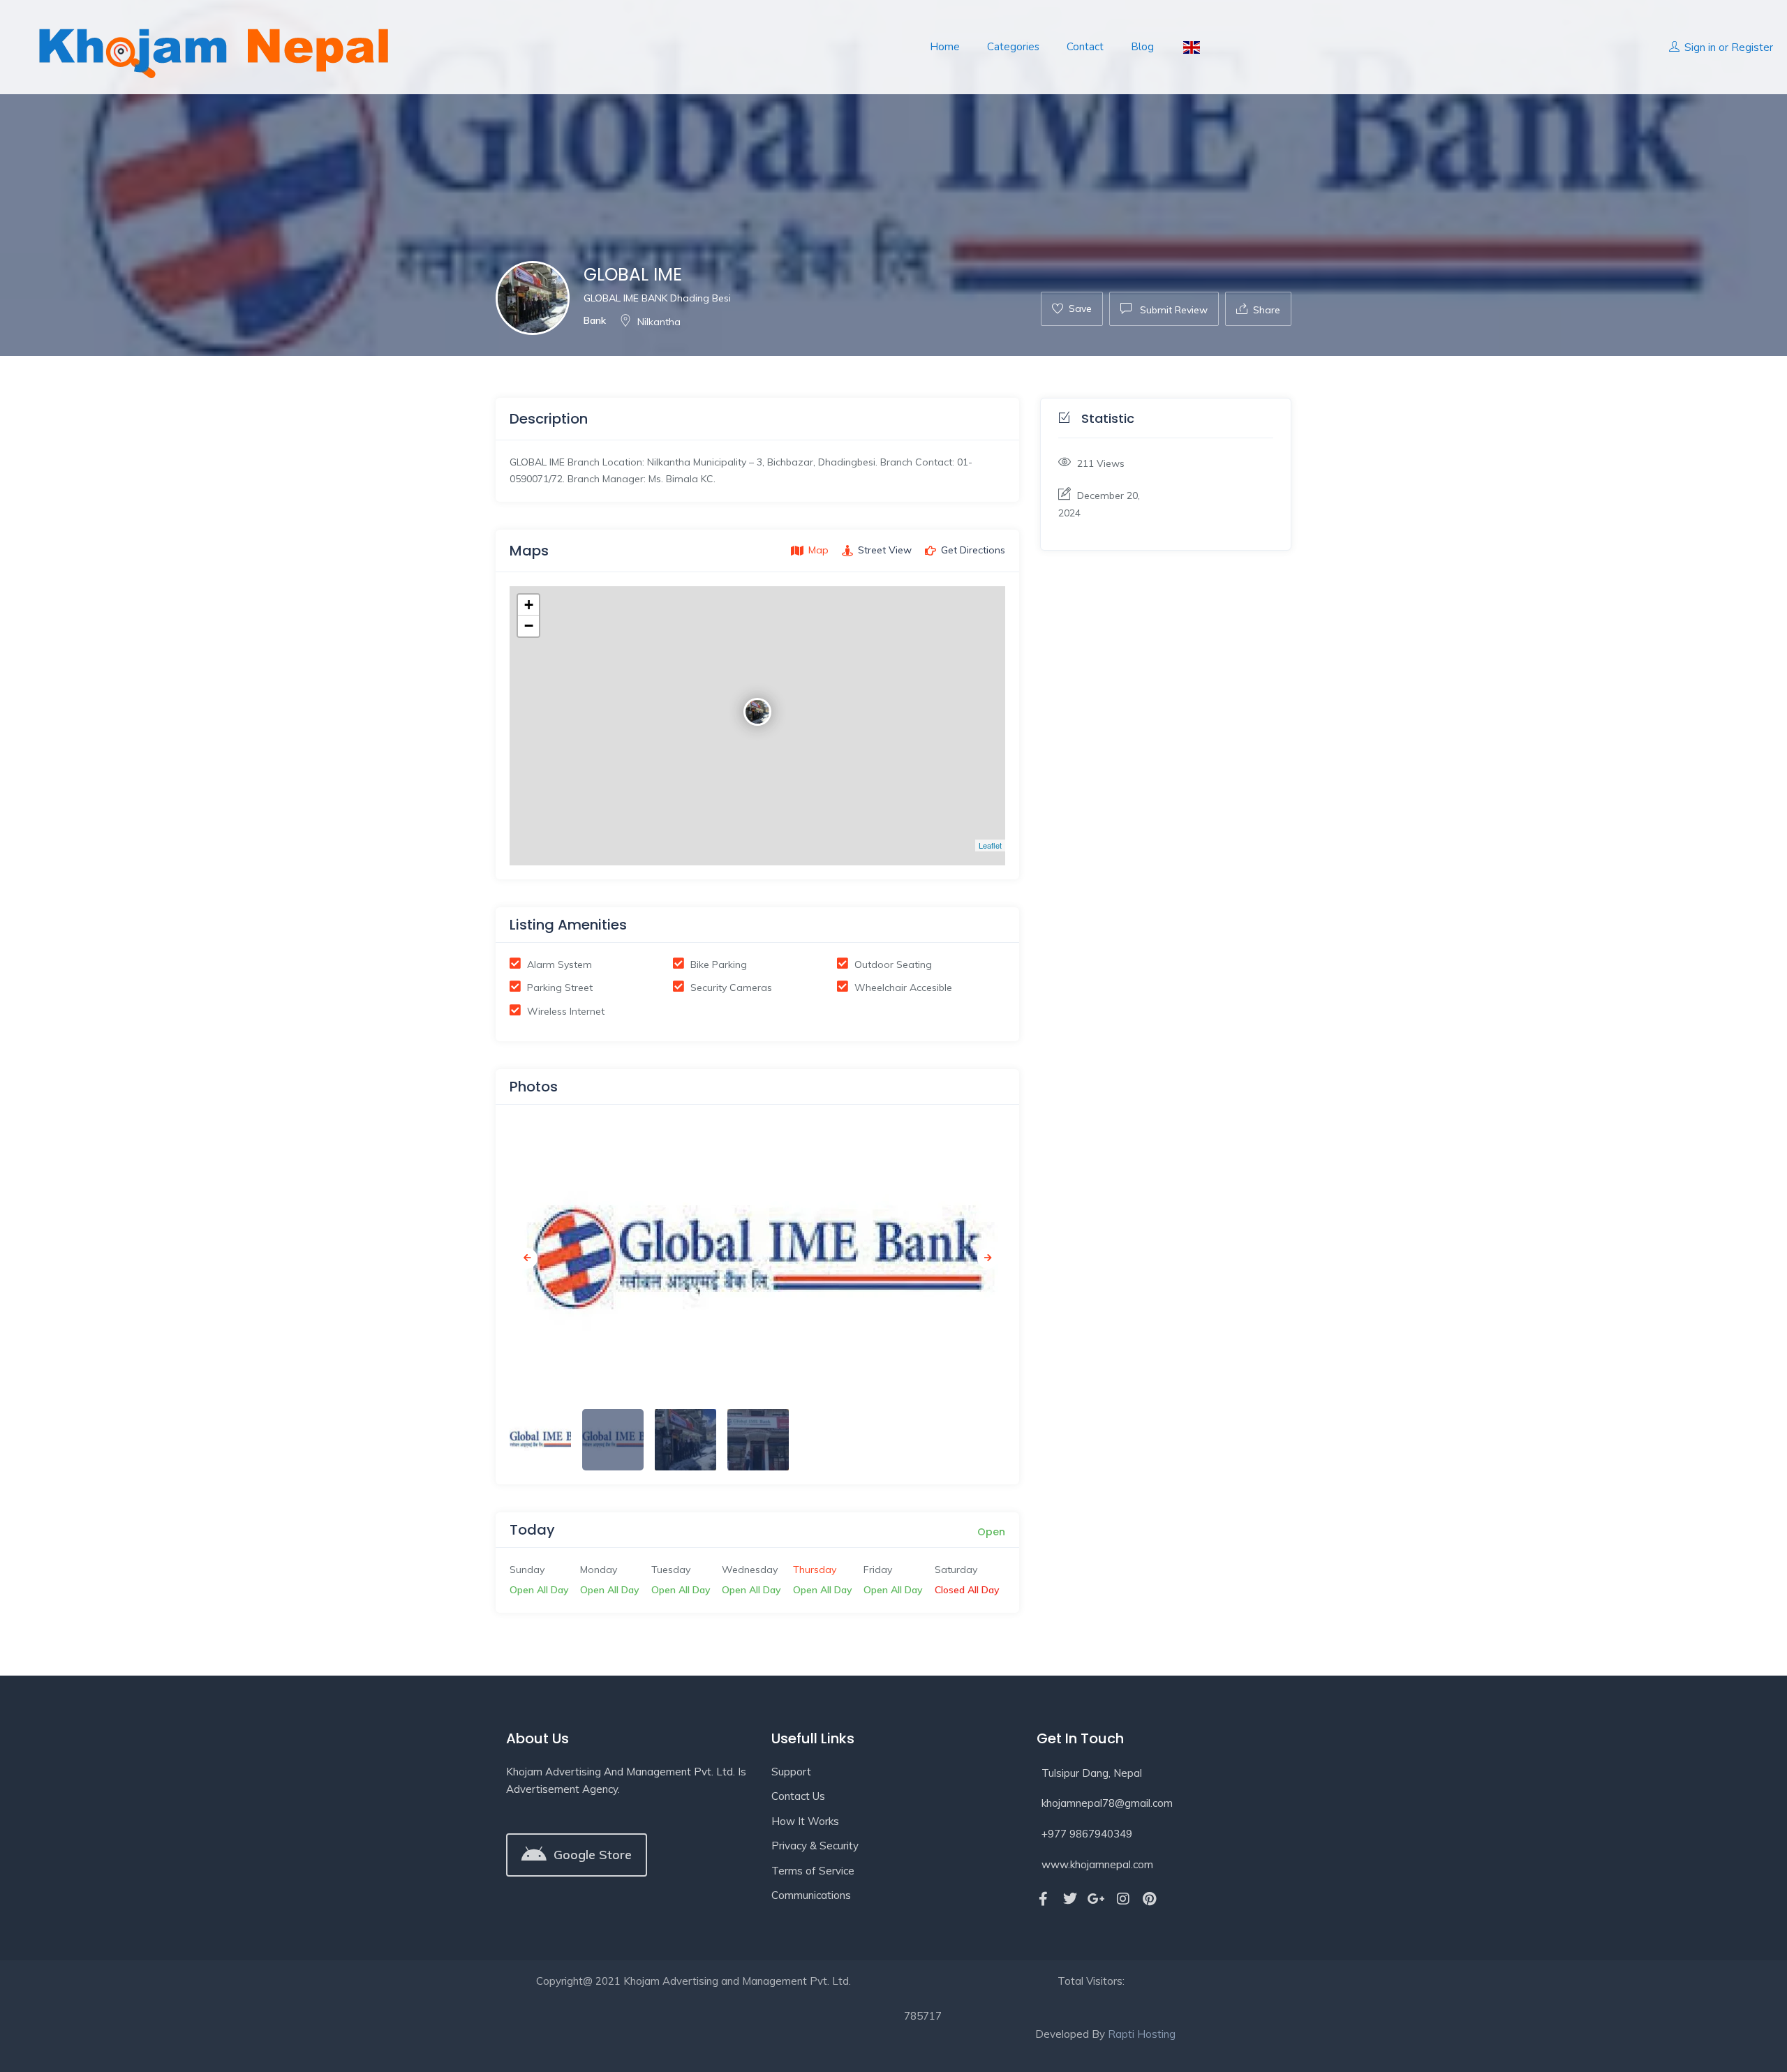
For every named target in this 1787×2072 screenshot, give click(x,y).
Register (1752, 47)
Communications (811, 1895)
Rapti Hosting (1142, 2034)
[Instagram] (1123, 1899)
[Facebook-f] (1044, 1899)
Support (791, 1772)
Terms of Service (813, 1871)
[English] (1191, 47)
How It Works (805, 1821)
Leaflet (990, 845)
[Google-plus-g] (1097, 1899)
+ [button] (529, 605)
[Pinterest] (1150, 1899)
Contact (1085, 47)
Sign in (1700, 47)
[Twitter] (1070, 1899)
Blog (1142, 47)
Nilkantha (659, 322)
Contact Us (798, 1796)
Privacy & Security (815, 1846)
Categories (1013, 47)
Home (945, 47)
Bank (595, 320)
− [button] (529, 626)
